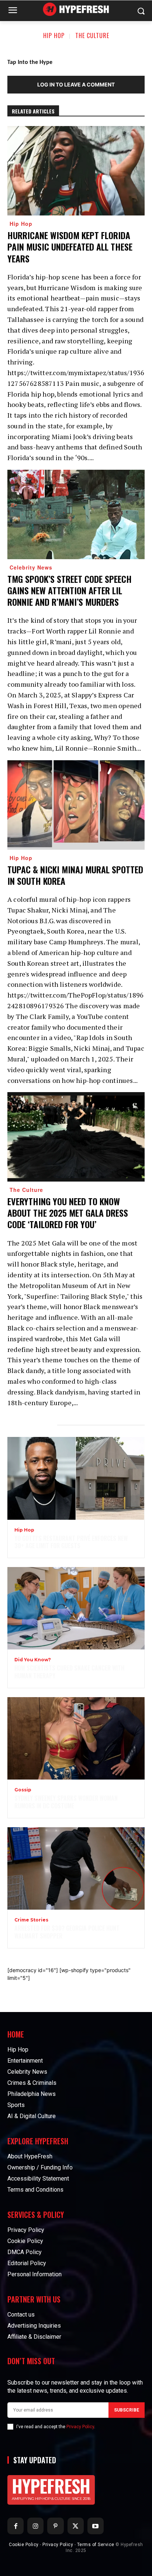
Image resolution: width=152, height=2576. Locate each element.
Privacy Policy (80, 2427)
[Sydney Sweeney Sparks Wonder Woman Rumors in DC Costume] (76, 1738)
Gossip (23, 1790)
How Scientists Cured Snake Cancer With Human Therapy (69, 1672)
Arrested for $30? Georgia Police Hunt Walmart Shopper (67, 1932)
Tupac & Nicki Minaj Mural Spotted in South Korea (75, 875)
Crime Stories (31, 1920)
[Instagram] (35, 2526)
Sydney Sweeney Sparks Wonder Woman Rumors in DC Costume (66, 1802)
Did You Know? (33, 1660)
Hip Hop (54, 35)
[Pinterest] (55, 2526)
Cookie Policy (24, 2545)
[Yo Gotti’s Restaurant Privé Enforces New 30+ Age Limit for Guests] (76, 1478)
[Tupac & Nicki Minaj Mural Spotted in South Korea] (76, 805)
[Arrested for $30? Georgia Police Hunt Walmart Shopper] (76, 1868)
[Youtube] (96, 2526)
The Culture (92, 35)
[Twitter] (76, 2526)
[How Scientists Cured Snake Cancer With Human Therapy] (76, 1608)
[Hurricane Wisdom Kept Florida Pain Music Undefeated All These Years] (76, 171)
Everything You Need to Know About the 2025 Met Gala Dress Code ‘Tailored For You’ (68, 1213)
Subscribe (127, 2410)
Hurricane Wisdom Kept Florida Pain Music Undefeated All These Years (70, 247)
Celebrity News (31, 567)
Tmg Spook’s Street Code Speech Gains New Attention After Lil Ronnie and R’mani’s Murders (70, 590)
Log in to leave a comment (76, 84)
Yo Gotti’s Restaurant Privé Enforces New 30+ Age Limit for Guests (71, 1542)
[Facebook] (15, 2526)
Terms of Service (96, 2545)
